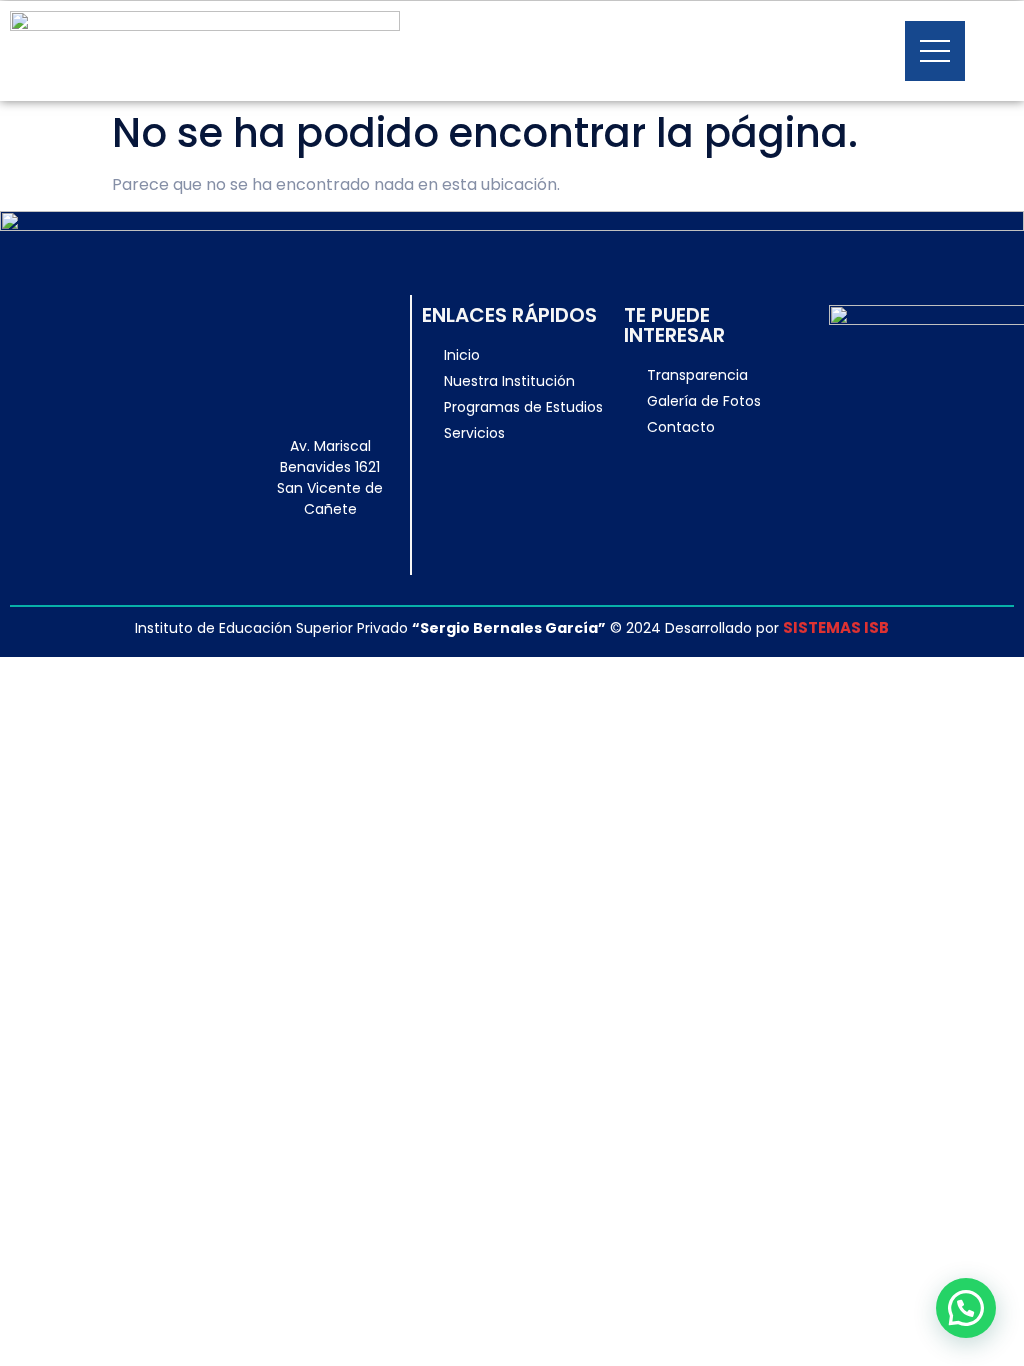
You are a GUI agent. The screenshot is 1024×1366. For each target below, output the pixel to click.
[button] (966, 1308)
